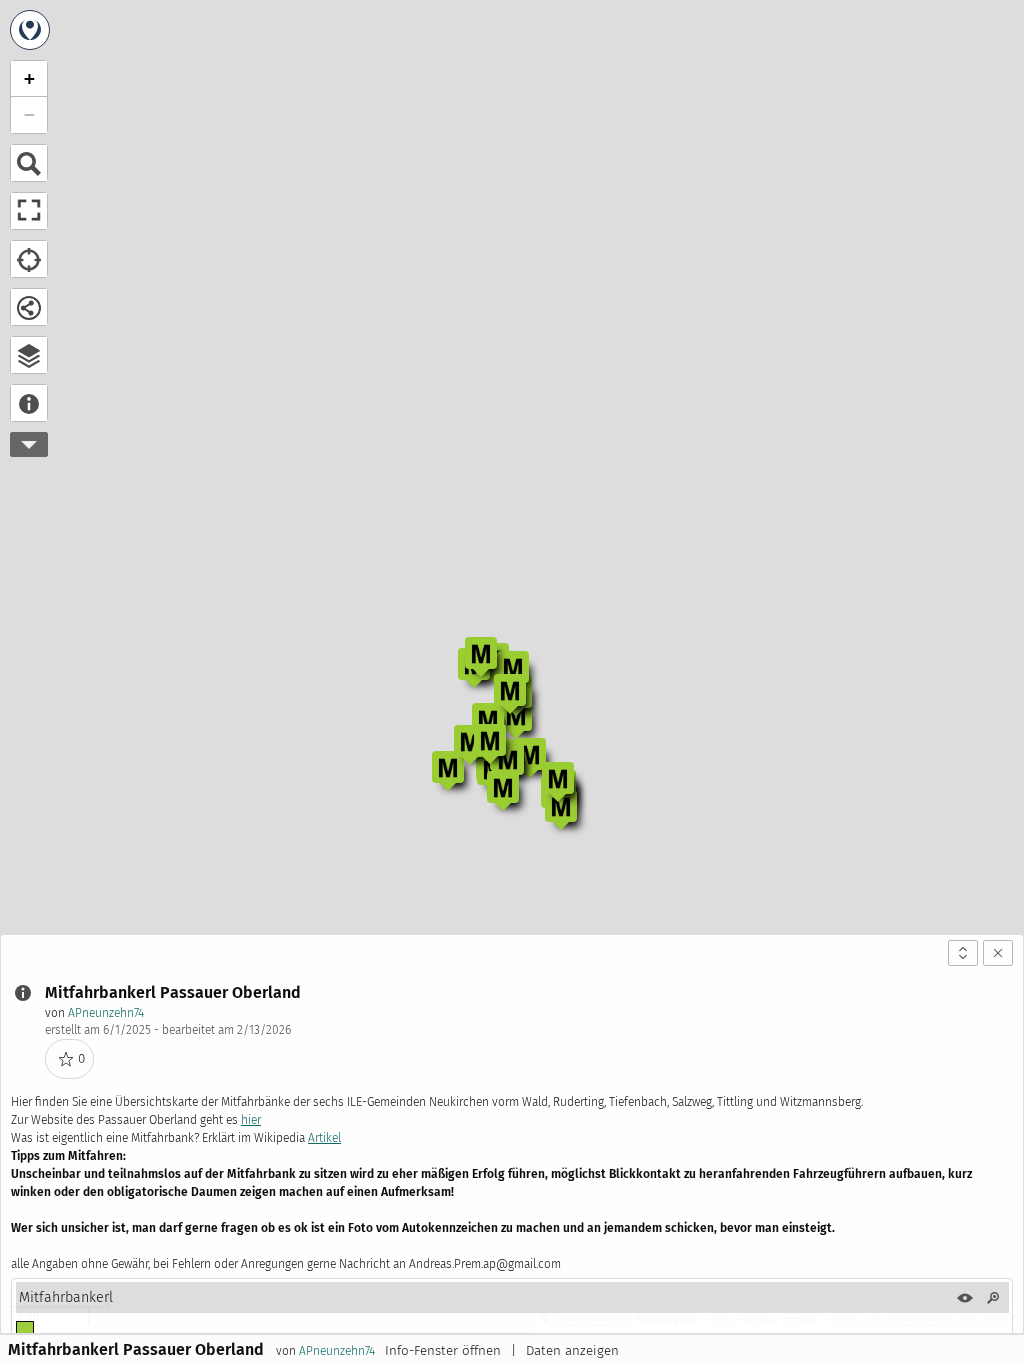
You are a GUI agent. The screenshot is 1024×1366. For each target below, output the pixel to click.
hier (251, 1120)
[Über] (29, 403)
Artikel (324, 1138)
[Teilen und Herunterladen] (29, 307)
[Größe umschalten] (963, 953)
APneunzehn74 (106, 1013)
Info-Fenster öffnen (443, 1351)
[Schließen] (998, 953)
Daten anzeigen (572, 1351)
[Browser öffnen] (29, 355)
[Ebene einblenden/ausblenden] (965, 1298)
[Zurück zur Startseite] (30, 30)
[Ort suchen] (29, 163)
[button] (516, 719)
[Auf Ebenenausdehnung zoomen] (993, 1298)
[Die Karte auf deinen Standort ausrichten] (29, 259)
